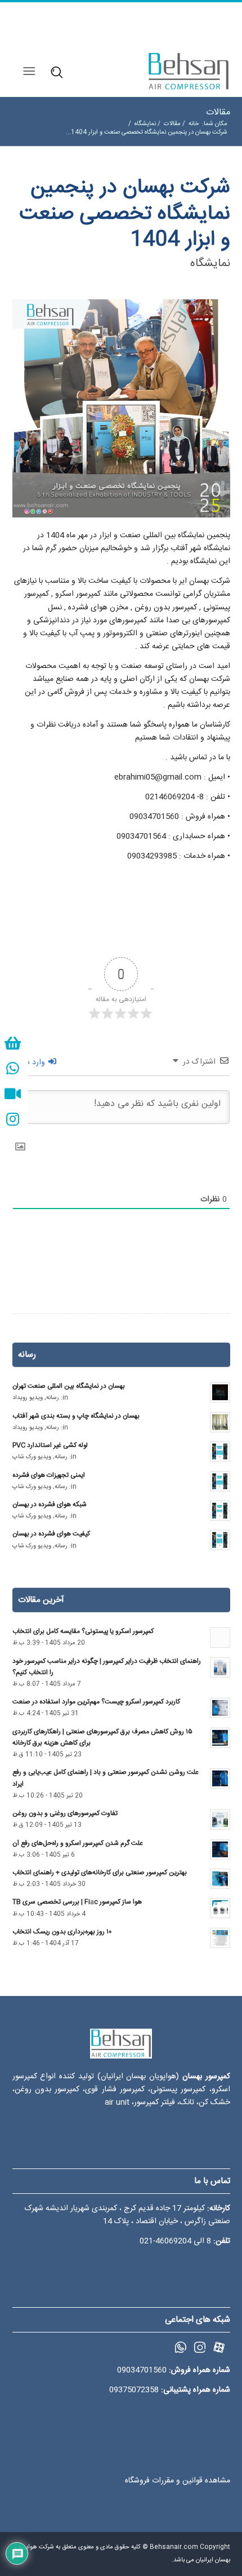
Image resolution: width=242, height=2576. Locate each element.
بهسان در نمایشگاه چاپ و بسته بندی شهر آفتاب (76, 1416)
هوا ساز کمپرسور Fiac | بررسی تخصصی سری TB (77, 1902)
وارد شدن (31, 1063)
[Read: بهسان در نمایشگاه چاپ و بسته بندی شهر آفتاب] (220, 1422)
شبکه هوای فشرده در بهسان (50, 1505)
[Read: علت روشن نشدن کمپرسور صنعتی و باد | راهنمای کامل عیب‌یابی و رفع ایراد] (220, 1778)
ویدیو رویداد (28, 1398)
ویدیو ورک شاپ (32, 1457)
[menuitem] (56, 72)
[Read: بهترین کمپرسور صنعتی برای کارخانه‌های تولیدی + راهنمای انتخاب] (220, 1879)
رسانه (53, 1398)
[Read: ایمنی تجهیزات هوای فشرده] (220, 1481)
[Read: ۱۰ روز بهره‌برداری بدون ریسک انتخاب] (220, 1938)
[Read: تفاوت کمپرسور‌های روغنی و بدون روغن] (220, 1820)
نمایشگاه (210, 264)
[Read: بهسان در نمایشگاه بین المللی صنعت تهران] (220, 1392)
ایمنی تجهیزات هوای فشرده (49, 1475)
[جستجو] (55, 71)
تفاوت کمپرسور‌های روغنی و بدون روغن (65, 1814)
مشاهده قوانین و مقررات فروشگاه (178, 2481)
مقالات (218, 112)
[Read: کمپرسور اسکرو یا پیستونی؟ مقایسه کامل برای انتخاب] (220, 1637)
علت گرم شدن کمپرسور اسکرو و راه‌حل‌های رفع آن (78, 1844)
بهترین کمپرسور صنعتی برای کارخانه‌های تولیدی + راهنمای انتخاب (100, 1873)
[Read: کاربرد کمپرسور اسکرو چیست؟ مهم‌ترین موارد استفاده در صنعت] (220, 1708)
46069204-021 (165, 2241)
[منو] (31, 72)
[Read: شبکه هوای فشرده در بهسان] (220, 1511)
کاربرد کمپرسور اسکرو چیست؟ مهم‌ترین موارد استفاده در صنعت (96, 1702)
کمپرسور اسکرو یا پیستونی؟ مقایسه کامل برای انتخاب (83, 1632)
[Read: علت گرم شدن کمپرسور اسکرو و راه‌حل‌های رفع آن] (220, 1849)
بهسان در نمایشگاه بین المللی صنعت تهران (69, 1386)
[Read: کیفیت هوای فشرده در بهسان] (220, 1540)
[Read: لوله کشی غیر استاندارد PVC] (220, 1451)
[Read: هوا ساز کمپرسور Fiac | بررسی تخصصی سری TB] (220, 1908)
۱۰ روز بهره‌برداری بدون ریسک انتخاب (62, 1932)
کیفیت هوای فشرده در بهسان (51, 1534)
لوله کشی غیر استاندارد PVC (50, 1446)
